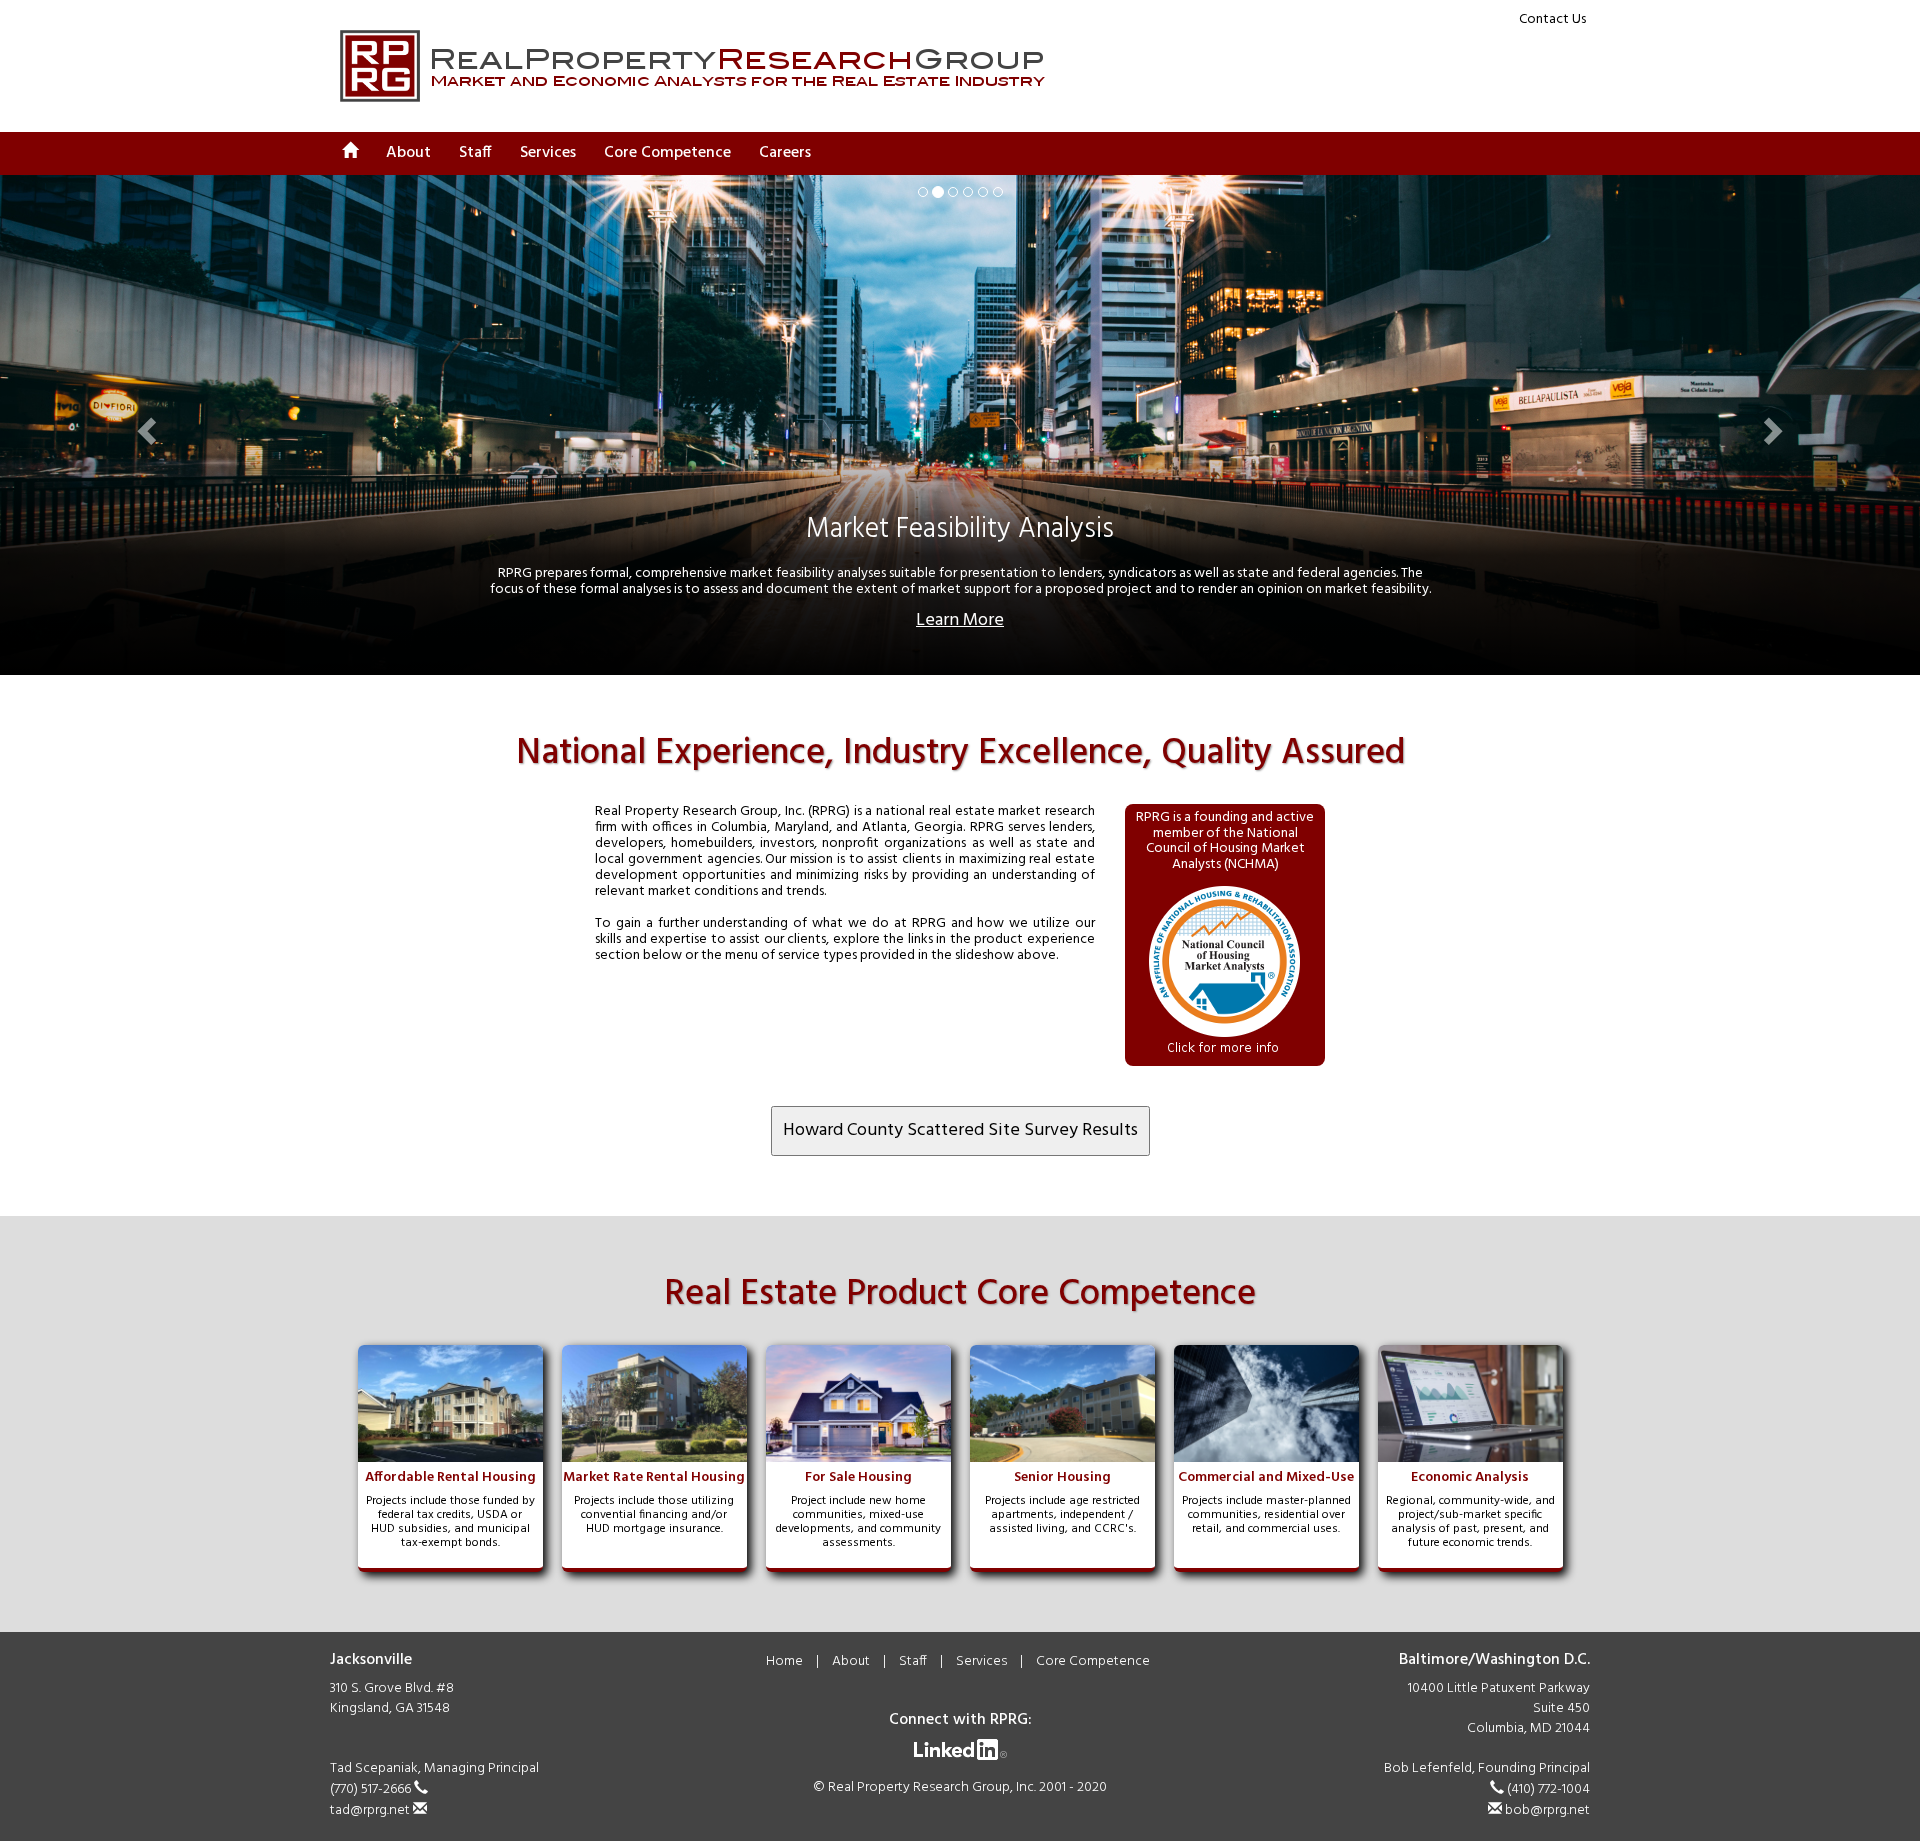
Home (784, 1661)
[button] (144, 425)
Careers (785, 153)
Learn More (960, 620)
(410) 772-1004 (1547, 1789)
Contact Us (1552, 19)
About (408, 153)
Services (981, 1661)
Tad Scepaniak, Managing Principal (434, 1768)
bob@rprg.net (1546, 1810)
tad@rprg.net (371, 1810)
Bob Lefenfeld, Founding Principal (1487, 1768)
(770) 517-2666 (372, 1789)
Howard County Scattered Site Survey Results (960, 1130)
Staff (475, 153)
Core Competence (1093, 1661)
